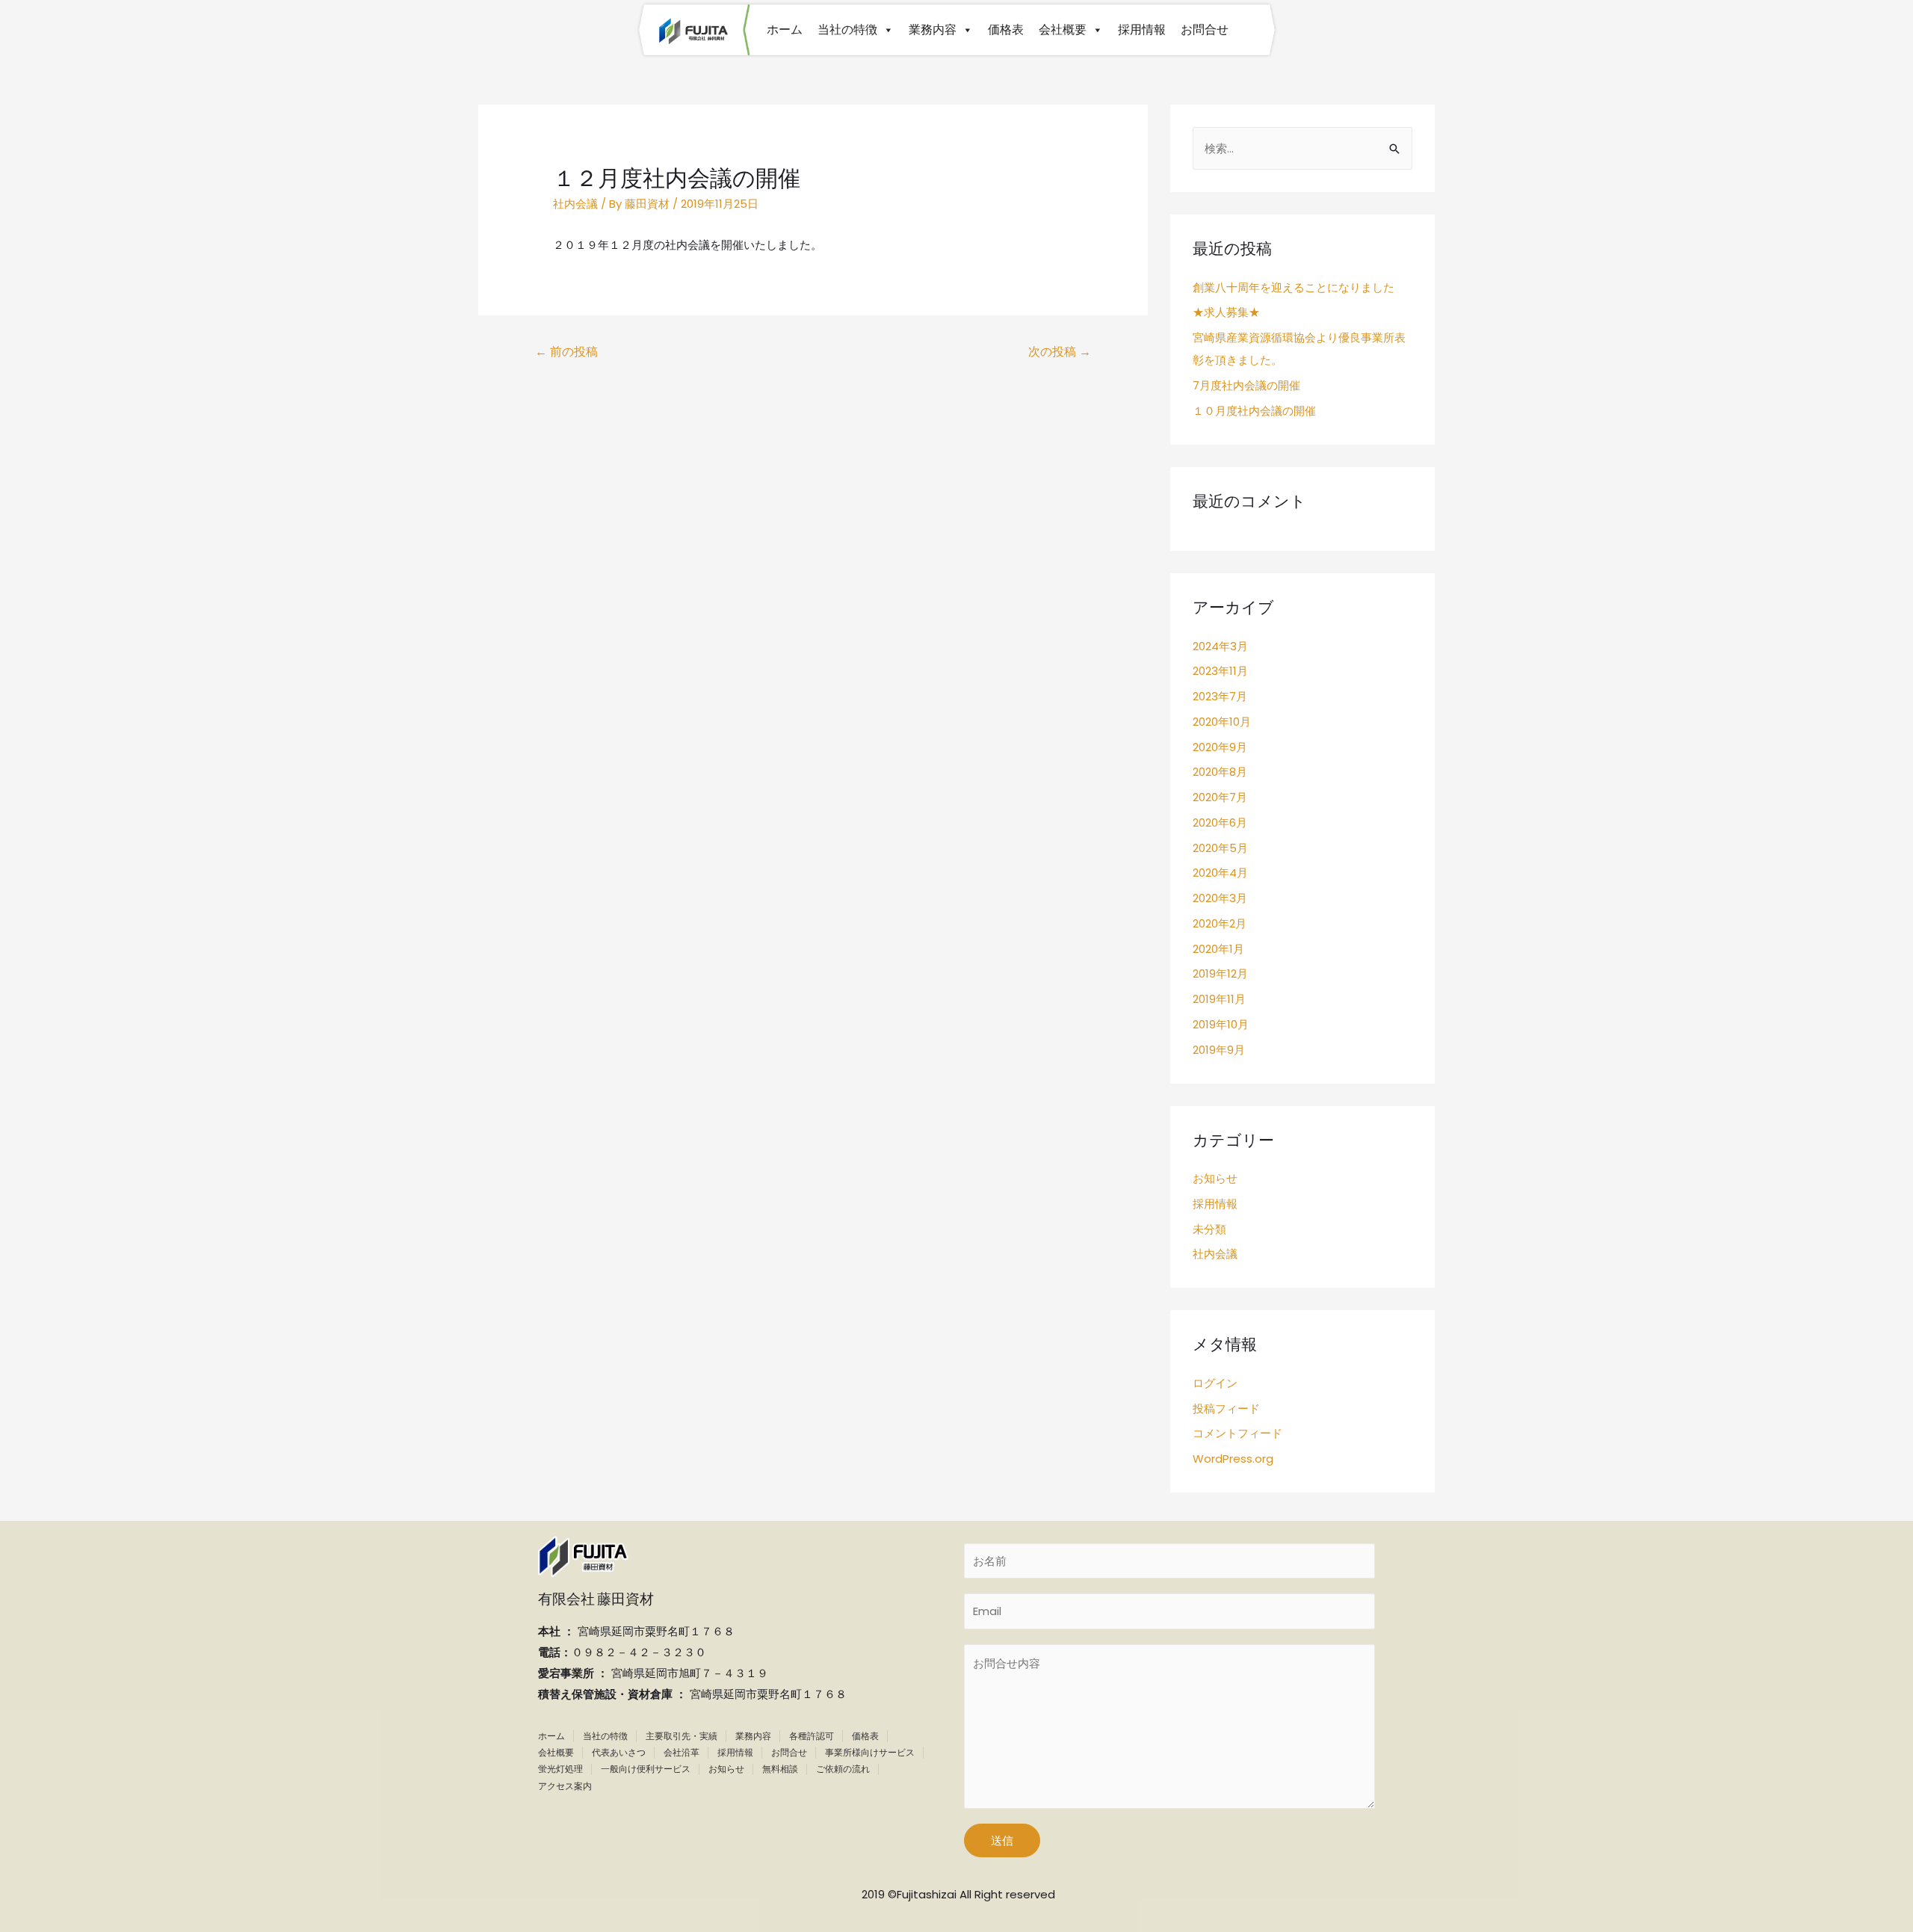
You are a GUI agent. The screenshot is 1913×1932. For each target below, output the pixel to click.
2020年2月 (1220, 923)
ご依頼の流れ (843, 1769)
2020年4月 (1220, 873)
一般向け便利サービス (646, 1769)
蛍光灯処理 (560, 1769)
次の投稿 (1060, 352)
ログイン (1215, 1383)
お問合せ (1205, 30)
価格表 (1006, 30)
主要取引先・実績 (682, 1736)
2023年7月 (1220, 696)
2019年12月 (1220, 973)
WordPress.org (1233, 1459)
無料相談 (780, 1769)
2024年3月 (1220, 646)
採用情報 (1142, 30)
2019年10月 (1221, 1024)
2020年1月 (1218, 949)
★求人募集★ (1226, 312)
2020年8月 (1220, 772)
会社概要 (1063, 30)
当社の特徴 (847, 30)
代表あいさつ (619, 1752)
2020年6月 (1220, 823)
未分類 (1209, 1229)
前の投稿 (566, 352)
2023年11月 (1220, 671)
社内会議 (575, 204)
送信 (1002, 1840)
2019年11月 (1219, 999)
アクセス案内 (565, 1786)
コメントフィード (1237, 1433)
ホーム (785, 30)
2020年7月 (1220, 797)
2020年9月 (1220, 747)
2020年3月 (1220, 898)
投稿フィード (1226, 1408)
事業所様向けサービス (870, 1752)
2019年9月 (1219, 1050)
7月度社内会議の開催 (1246, 385)
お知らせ (1215, 1178)
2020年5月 (1220, 848)
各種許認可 (812, 1736)
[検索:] (1302, 148)
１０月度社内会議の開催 (1254, 411)
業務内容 (933, 30)
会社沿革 (682, 1752)
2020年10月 (1222, 722)
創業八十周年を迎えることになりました (1294, 287)
